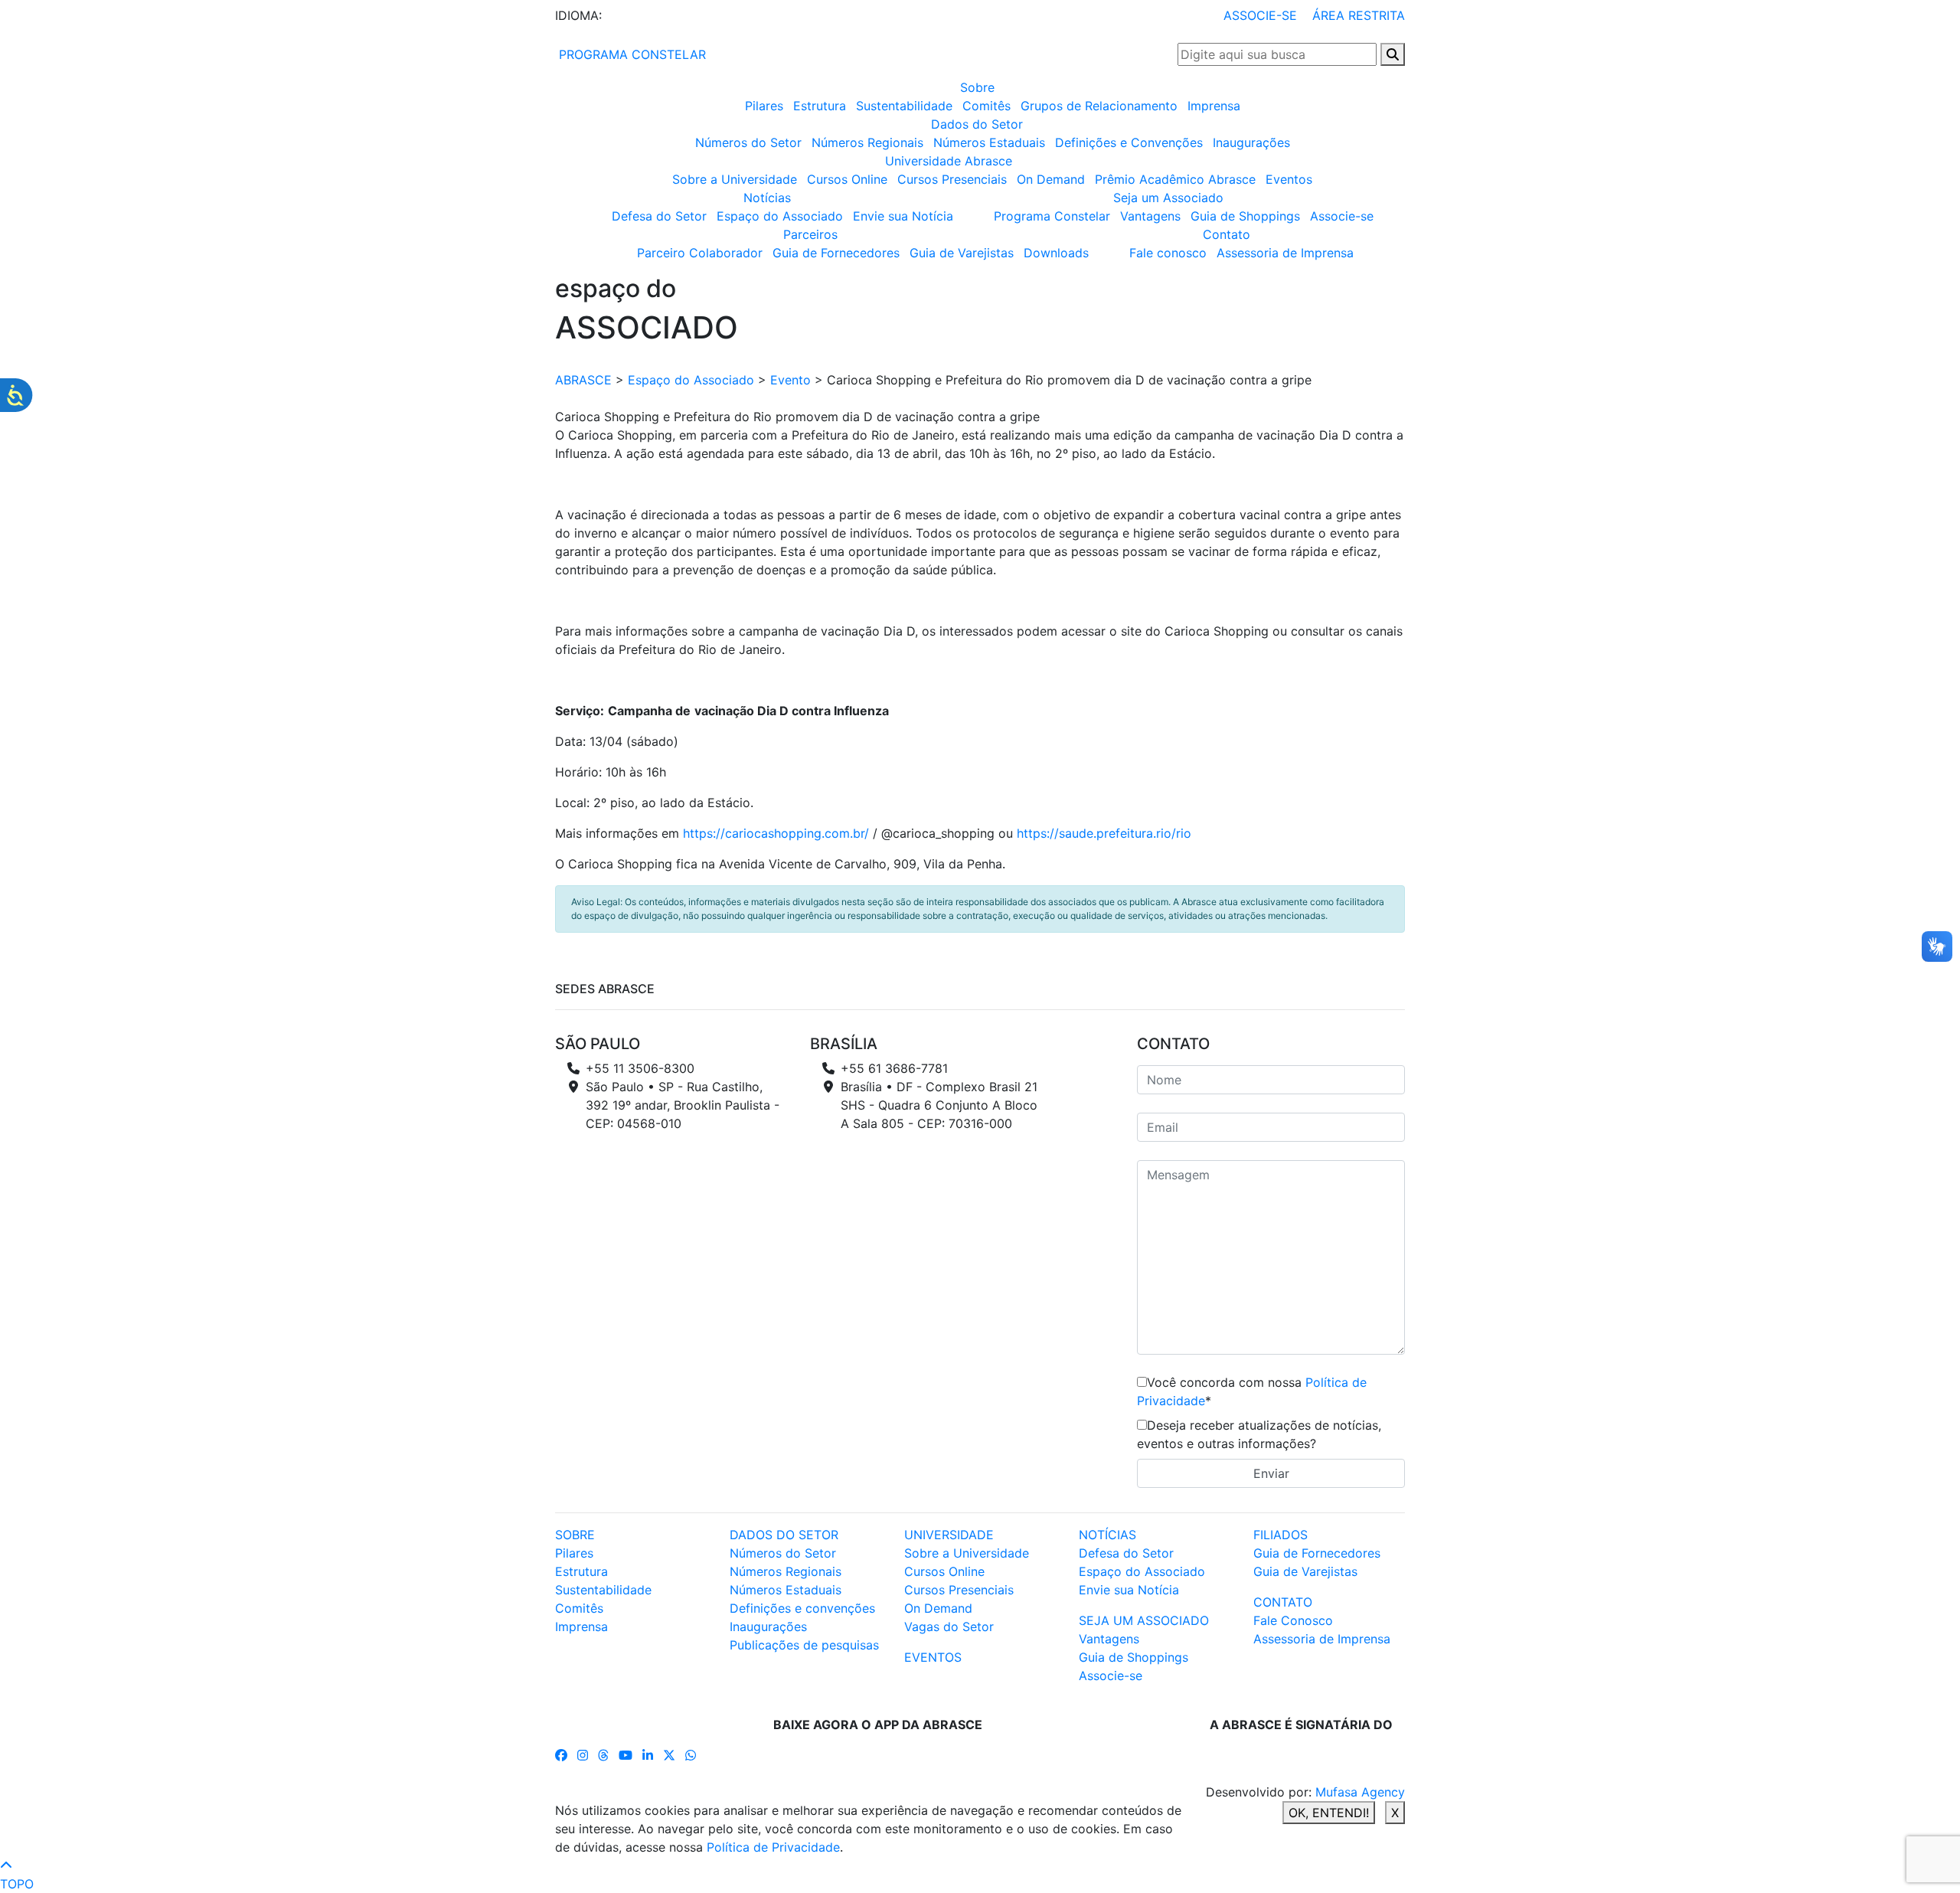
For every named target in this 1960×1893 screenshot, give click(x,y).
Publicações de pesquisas (804, 1645)
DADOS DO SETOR (784, 1535)
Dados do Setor (977, 124)
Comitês (987, 106)
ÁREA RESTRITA (1359, 15)
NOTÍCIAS (1107, 1535)
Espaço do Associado (780, 216)
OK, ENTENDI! (1329, 1813)
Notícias (767, 198)
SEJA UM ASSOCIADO (1144, 1620)
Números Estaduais (989, 142)
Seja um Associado (1168, 198)
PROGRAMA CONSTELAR (630, 54)
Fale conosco (1168, 253)
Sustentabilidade (904, 106)
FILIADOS (1281, 1535)
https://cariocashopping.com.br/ (776, 833)
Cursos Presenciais (952, 179)
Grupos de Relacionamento (1099, 106)
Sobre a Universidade (735, 179)
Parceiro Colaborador (700, 253)
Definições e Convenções (1129, 142)
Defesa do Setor (659, 216)
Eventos (1289, 179)
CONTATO (1283, 1602)
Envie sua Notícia (903, 216)
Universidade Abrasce (949, 161)
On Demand (1051, 179)
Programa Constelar (1052, 216)
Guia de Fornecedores (836, 253)
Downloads (1056, 253)
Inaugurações (1251, 142)
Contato (1227, 234)
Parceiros (810, 234)
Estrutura (820, 106)
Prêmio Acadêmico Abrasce (1175, 179)
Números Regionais (867, 142)
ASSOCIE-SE (1260, 15)
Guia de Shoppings (1245, 216)
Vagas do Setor (949, 1627)
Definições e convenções (802, 1608)
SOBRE (575, 1535)
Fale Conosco (1293, 1620)
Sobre (977, 87)
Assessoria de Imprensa (1285, 253)
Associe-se (1342, 216)
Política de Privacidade (773, 1847)
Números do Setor (748, 142)
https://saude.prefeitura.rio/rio (1104, 833)
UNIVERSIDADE (949, 1535)
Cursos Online (847, 179)
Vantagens (1150, 216)
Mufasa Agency (1360, 1792)
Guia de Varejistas (962, 253)
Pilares (764, 106)
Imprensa (1214, 106)
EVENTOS (933, 1657)
